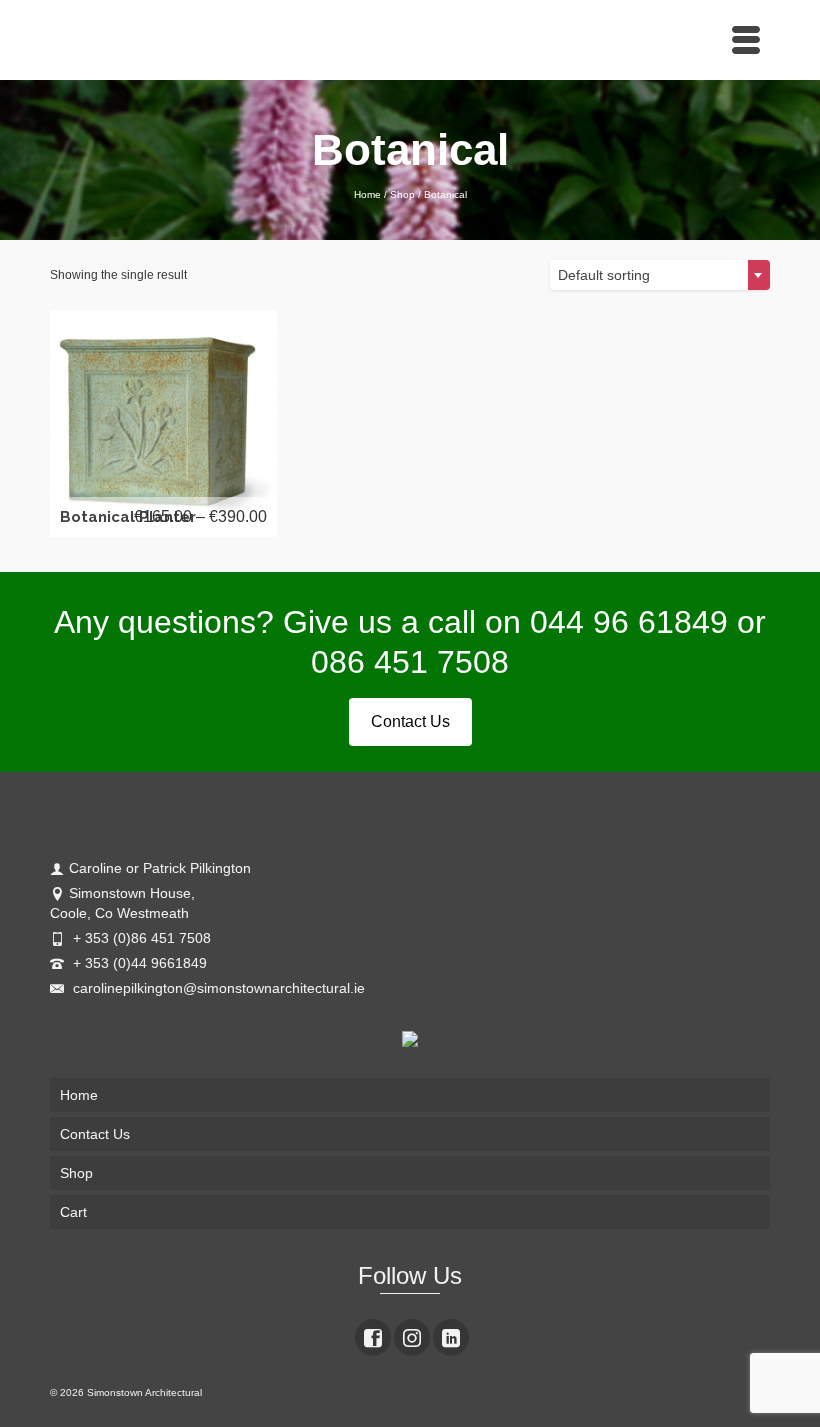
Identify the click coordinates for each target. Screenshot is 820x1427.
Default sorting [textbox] (604, 275)
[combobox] (660, 275)
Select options (166, 422)
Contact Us (410, 721)
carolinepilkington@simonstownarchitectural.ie (217, 988)
